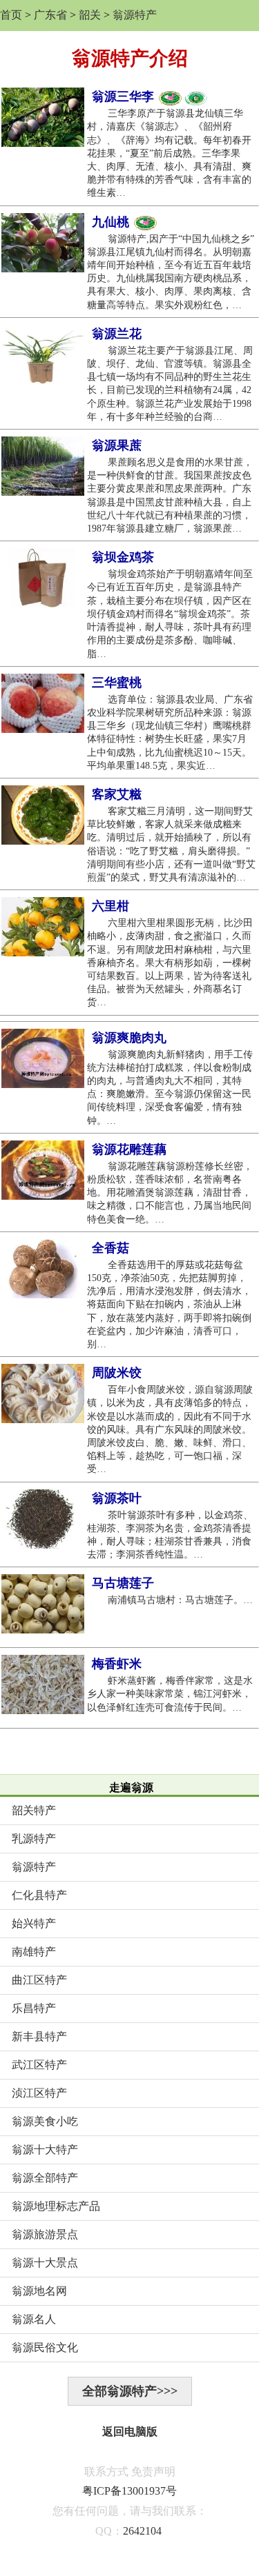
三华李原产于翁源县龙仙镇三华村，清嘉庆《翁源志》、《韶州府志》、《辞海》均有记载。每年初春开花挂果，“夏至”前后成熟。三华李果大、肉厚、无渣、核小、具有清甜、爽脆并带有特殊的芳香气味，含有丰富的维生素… (169, 153)
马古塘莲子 (123, 1583)
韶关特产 (34, 1810)
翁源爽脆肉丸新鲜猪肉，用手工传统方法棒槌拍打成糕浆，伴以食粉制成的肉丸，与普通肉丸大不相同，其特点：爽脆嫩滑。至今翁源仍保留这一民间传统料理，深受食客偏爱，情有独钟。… (170, 1088)
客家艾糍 (117, 794)
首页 (11, 15)
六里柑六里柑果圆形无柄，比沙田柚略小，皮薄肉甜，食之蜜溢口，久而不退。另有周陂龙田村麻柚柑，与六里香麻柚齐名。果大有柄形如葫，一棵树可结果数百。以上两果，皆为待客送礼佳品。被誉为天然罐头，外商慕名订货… (170, 963)
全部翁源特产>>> (130, 2391)
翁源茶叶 (117, 1498)
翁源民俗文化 (45, 2347)
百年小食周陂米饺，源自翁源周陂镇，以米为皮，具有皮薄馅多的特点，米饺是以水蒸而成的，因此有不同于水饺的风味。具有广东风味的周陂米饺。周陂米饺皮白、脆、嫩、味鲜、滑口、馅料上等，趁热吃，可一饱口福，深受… (170, 1429)
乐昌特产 (34, 2008)
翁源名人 (34, 2319)
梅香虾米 (117, 1664)
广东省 (50, 15)
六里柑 (111, 906)
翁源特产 (135, 15)
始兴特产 (34, 1923)
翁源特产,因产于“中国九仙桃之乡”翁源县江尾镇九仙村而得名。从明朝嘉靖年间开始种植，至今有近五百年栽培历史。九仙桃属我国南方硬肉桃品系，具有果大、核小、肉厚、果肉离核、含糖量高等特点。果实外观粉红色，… (171, 272)
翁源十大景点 (45, 2263)
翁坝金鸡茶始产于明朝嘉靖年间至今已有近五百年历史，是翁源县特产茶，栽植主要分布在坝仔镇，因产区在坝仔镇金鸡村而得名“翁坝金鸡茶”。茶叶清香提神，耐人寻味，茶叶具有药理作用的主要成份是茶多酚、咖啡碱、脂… (170, 614)
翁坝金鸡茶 (123, 557)
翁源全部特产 (45, 2178)
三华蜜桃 (117, 683)
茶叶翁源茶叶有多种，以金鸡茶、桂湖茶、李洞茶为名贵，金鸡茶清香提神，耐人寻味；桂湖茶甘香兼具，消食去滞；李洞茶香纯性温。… (170, 1535)
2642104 (142, 2531)
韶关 (90, 15)
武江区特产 (39, 2065)
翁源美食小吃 (45, 2121)
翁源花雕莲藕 (129, 1149)
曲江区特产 (39, 1980)
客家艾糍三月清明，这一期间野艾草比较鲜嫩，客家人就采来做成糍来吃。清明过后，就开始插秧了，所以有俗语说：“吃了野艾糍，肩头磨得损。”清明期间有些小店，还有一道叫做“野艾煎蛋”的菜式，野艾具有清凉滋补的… (171, 844)
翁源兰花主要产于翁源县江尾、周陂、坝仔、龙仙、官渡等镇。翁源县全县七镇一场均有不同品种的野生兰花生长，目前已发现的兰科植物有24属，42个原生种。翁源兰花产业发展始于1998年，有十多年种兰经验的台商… (170, 384)
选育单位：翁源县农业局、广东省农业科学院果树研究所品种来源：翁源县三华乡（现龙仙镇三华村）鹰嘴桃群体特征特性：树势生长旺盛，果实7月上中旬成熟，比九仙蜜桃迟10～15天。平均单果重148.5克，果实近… (170, 733)
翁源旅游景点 (45, 2234)
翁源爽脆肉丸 (129, 1038)
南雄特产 (34, 1952)
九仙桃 (112, 222)
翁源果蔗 (117, 445)
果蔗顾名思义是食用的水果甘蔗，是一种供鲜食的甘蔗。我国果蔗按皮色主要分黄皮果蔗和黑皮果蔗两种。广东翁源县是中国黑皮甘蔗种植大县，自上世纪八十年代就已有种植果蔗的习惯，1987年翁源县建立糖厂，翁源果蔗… (170, 495)
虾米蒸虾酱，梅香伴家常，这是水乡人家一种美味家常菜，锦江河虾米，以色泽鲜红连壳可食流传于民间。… (170, 1694)
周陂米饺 (117, 1373)
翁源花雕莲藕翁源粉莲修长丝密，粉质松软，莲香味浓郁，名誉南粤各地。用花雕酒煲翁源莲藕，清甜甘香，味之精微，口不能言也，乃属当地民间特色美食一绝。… (170, 1193)
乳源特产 (34, 1839)
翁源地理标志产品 (56, 2206)
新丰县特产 (39, 2036)
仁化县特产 (39, 1895)
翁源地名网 (39, 2291)
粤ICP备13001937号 (129, 2491)
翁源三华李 (125, 97)
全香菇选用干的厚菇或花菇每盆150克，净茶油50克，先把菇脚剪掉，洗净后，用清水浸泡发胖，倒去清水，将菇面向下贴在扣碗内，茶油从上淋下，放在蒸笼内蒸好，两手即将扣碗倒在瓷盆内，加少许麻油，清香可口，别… (169, 1305)
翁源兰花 (117, 334)
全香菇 (111, 1248)
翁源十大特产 (45, 2150)
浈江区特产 (39, 2093)
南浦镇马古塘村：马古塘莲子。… (171, 1600)
